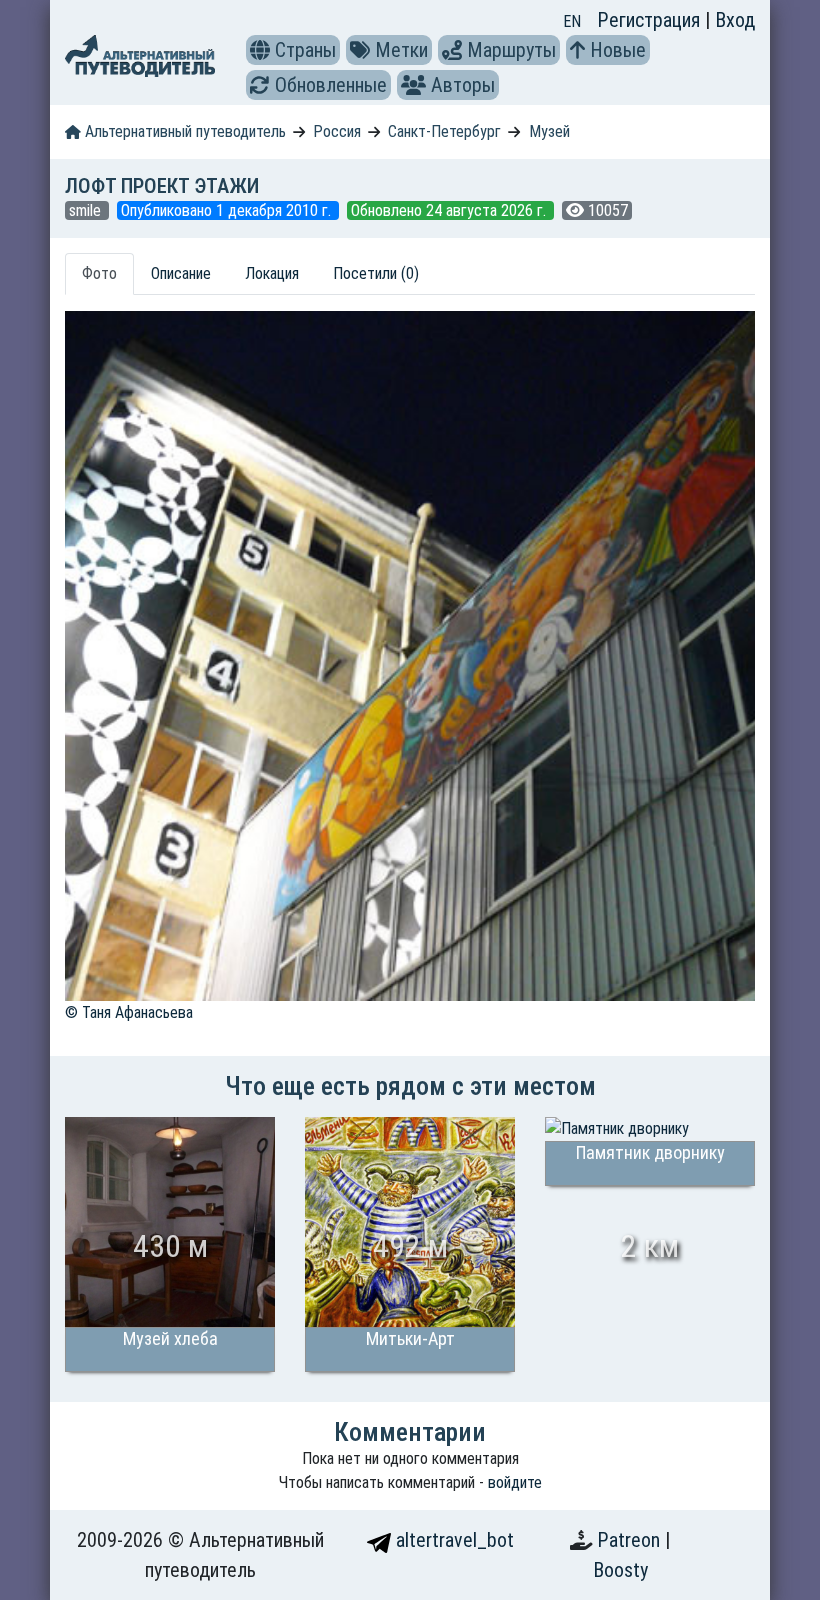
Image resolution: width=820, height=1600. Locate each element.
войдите (515, 1482)
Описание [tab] (181, 273)
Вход (735, 20)
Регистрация (651, 20)
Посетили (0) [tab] (376, 273)
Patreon (631, 1540)
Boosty (620, 1570)
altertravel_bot (452, 1540)
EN (572, 21)
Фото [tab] (99, 273)
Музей (549, 131)
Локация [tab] (272, 273)
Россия (337, 131)
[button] (260, 50)
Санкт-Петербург (444, 131)
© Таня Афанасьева (129, 1012)
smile (87, 210)
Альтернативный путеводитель (183, 131)
